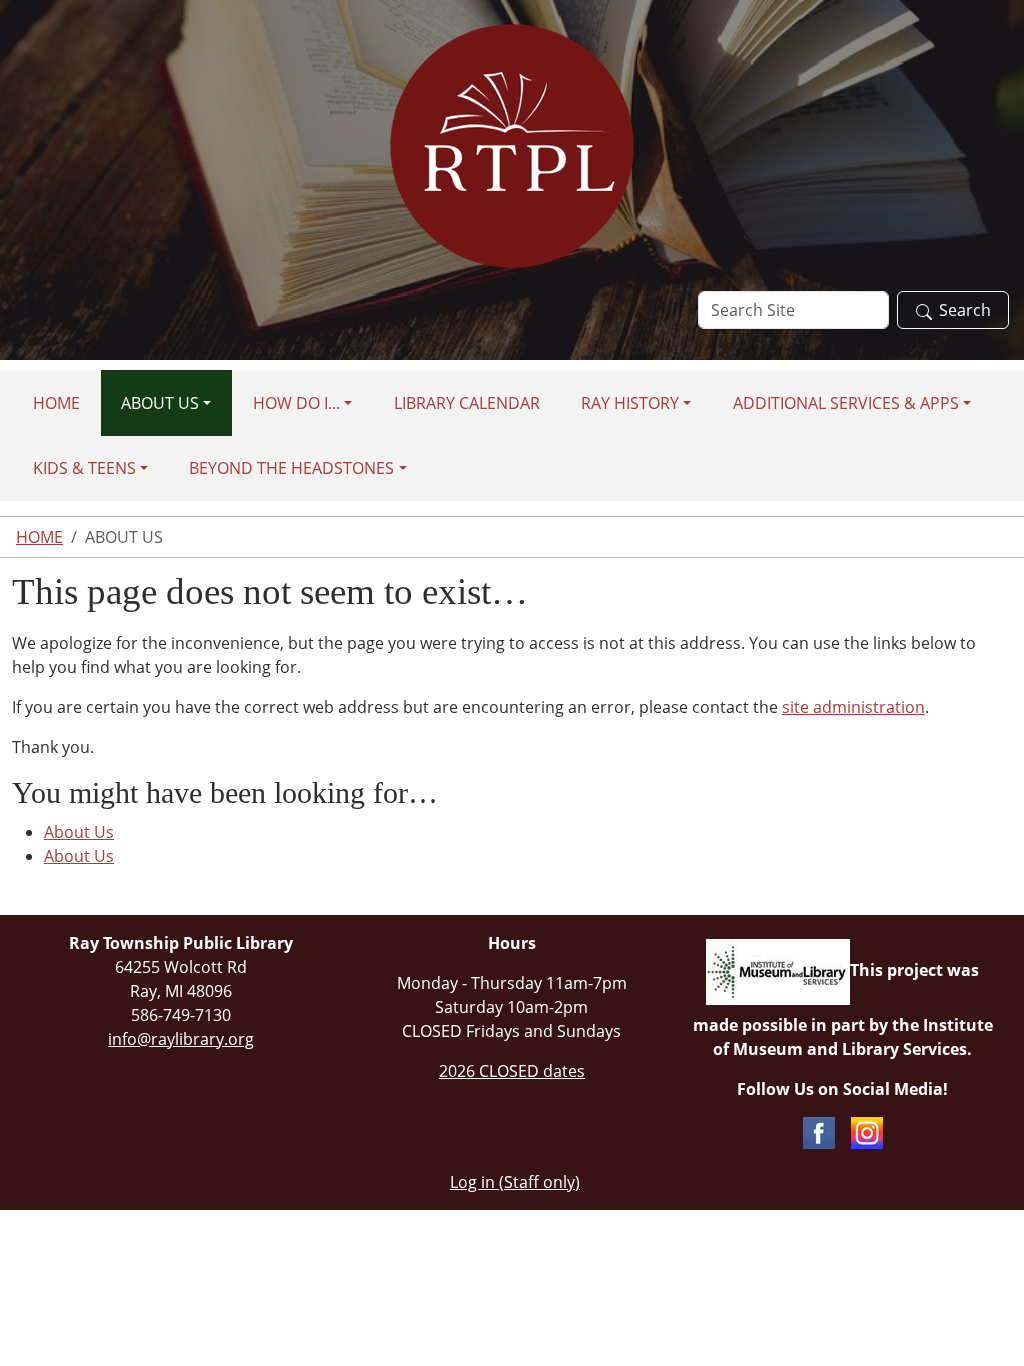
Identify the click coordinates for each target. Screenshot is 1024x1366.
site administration (853, 707)
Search (965, 310)
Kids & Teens (84, 468)
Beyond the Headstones (291, 468)
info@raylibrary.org (181, 1039)
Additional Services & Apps (846, 403)
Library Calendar (467, 403)
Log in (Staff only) (515, 1182)
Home (56, 403)
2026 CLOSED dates (512, 1071)
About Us (160, 403)
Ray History (630, 403)
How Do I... (296, 403)
